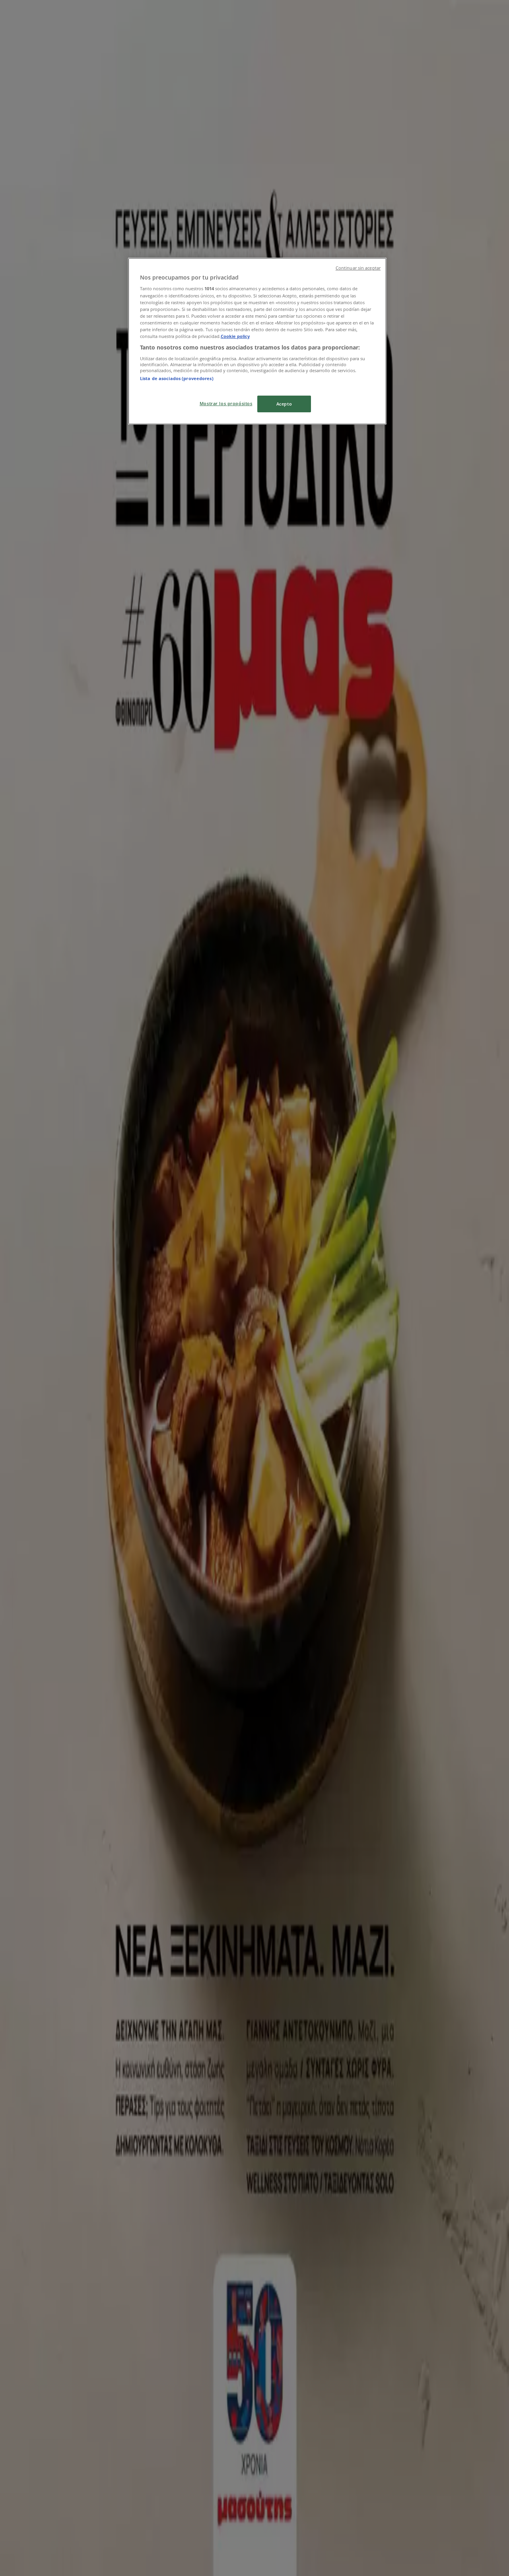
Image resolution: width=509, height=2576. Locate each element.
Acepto (284, 404)
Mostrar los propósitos (226, 403)
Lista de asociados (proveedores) (177, 378)
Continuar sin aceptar (358, 268)
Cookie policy (235, 336)
